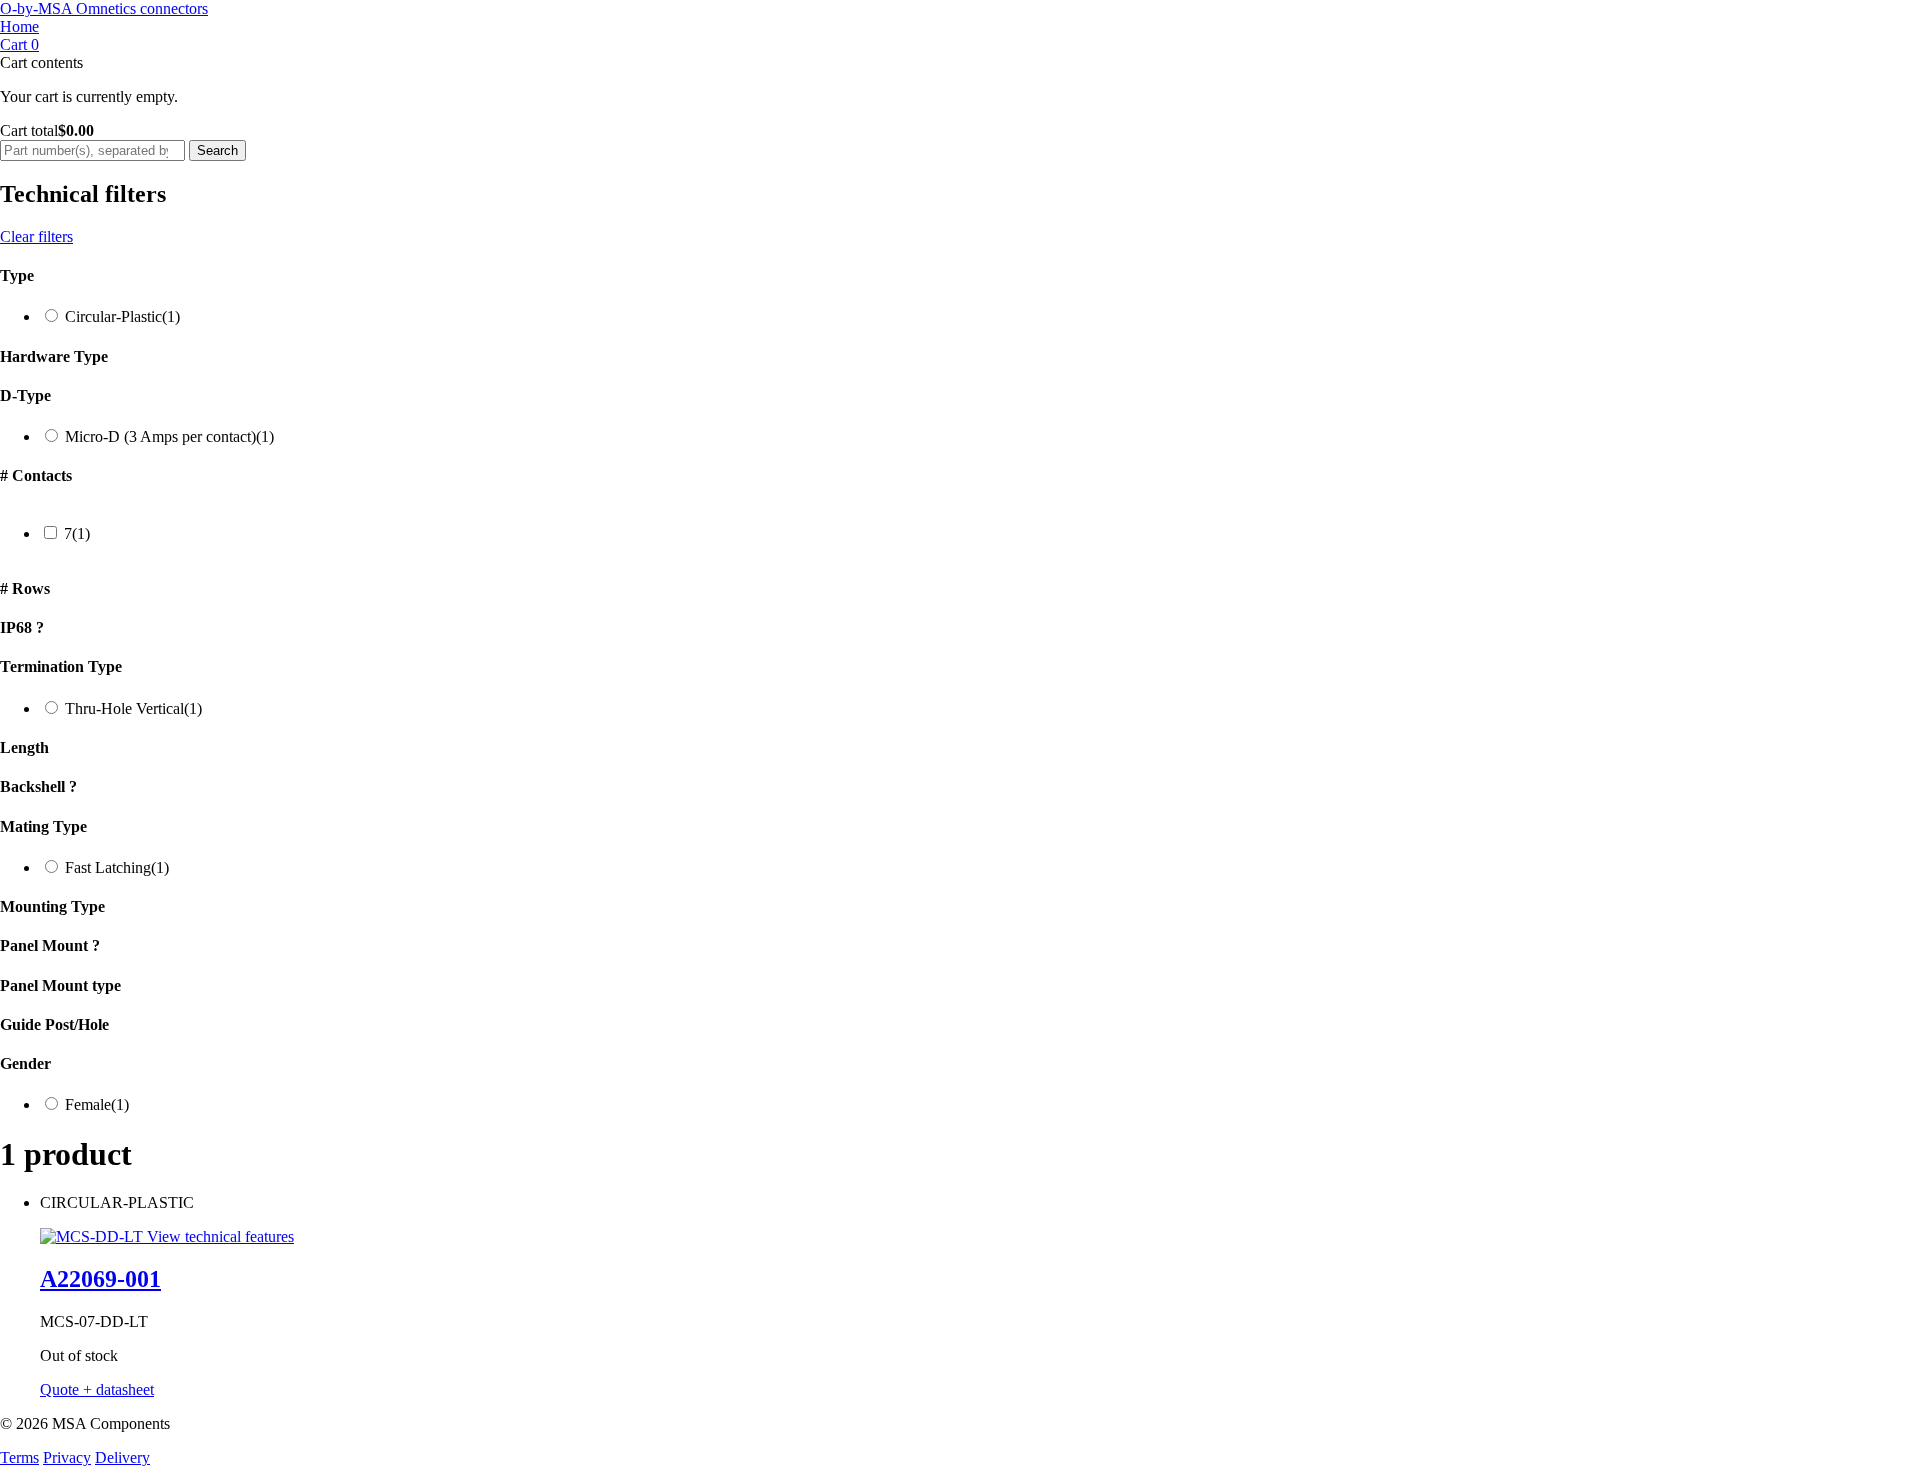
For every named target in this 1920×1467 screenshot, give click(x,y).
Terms (19, 1457)
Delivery (122, 1457)
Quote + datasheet (97, 1389)
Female (97, 1104)
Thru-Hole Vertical (133, 708)
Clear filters (36, 236)
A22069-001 (100, 1279)
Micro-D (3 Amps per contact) (169, 436)
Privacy (67, 1457)
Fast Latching (117, 867)
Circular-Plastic (122, 316)
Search (217, 150)
